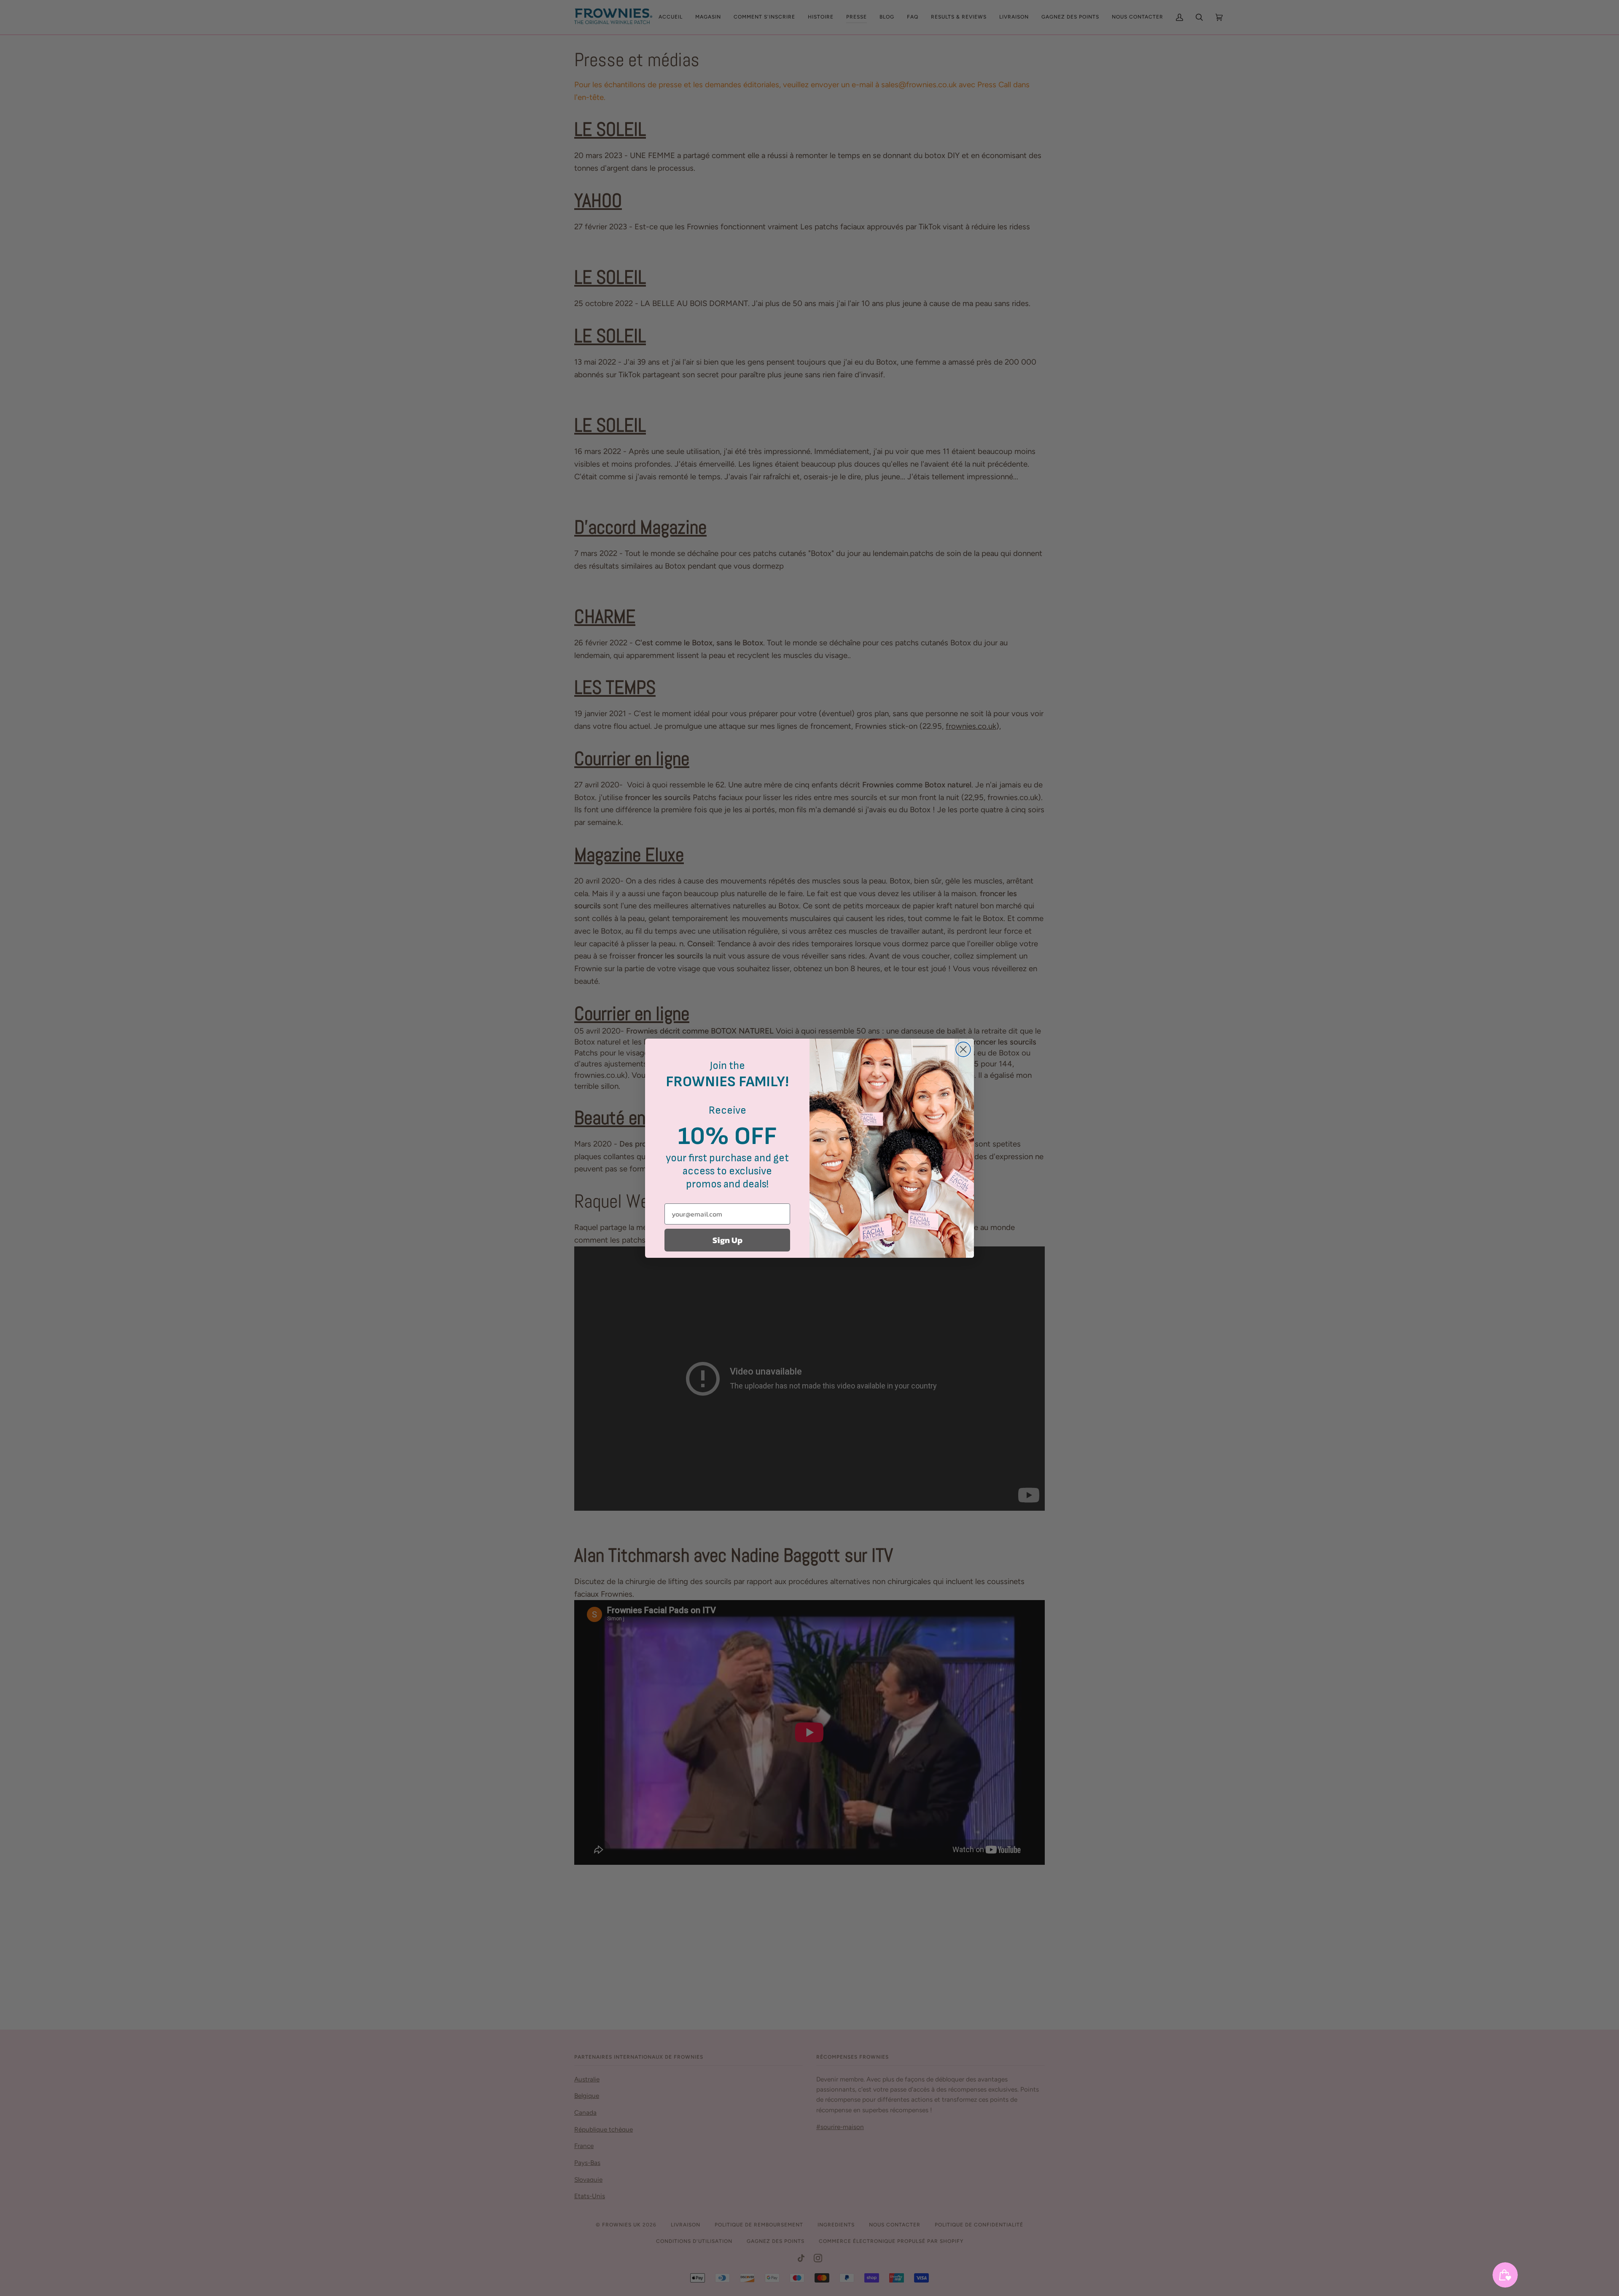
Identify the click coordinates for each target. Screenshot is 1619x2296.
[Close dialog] (963, 1049)
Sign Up (727, 1240)
